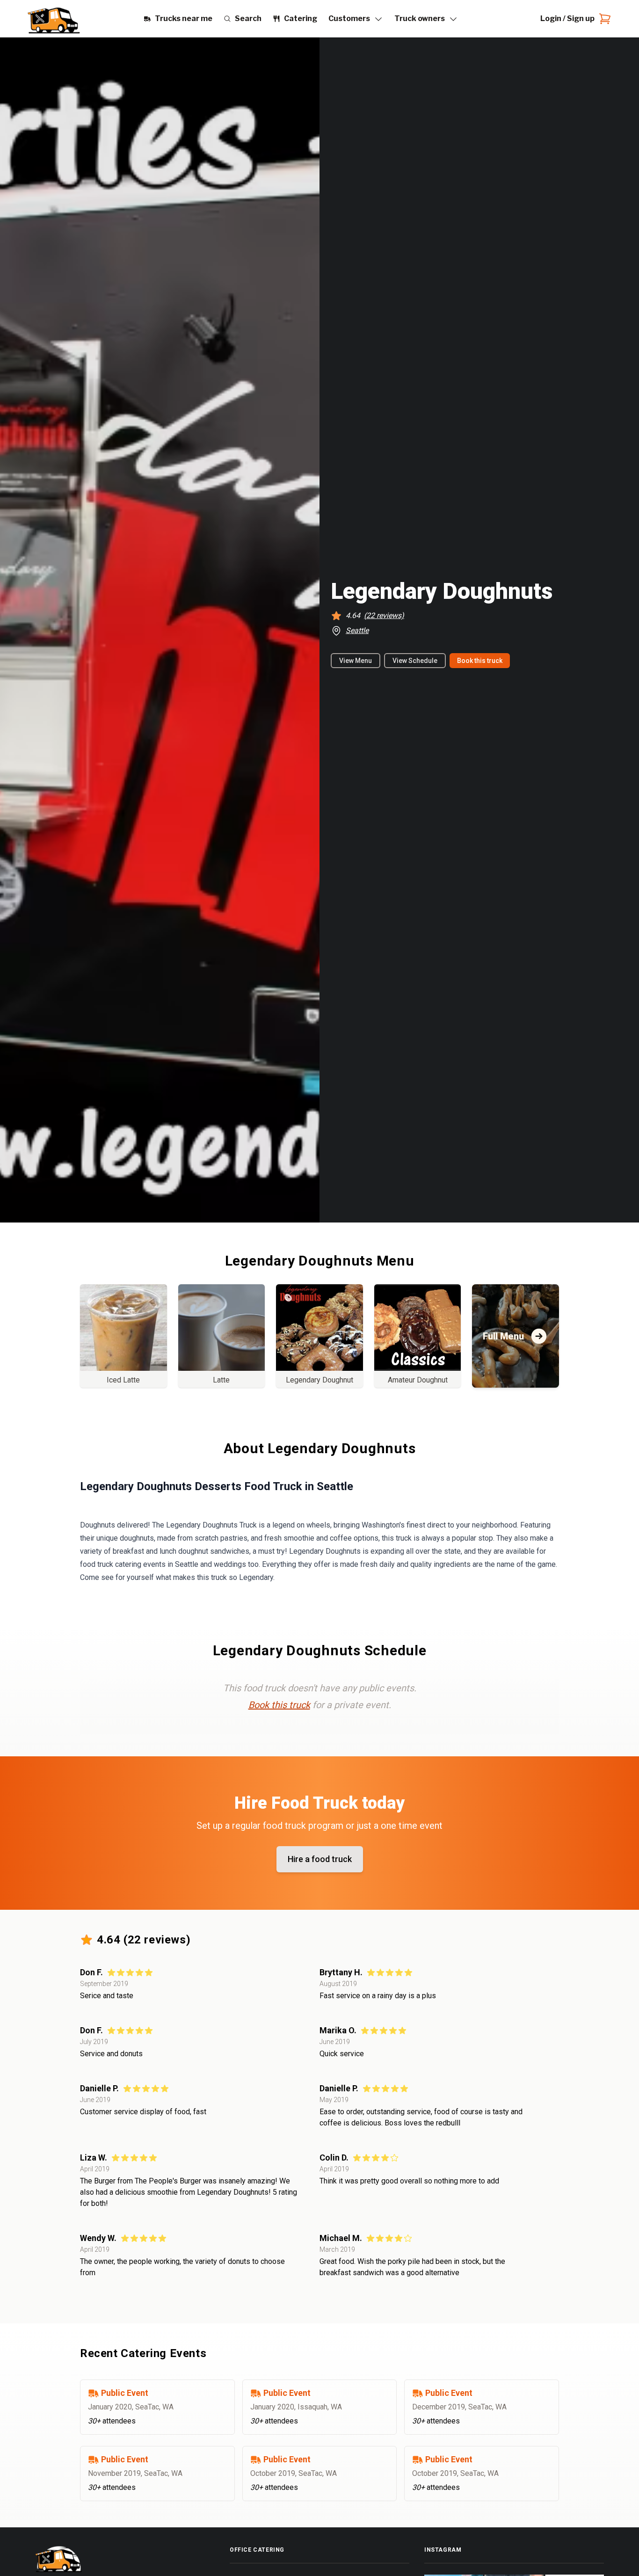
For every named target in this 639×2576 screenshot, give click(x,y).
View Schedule (415, 661)
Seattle (357, 630)
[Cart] (603, 19)
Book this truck (480, 661)
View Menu (356, 661)
